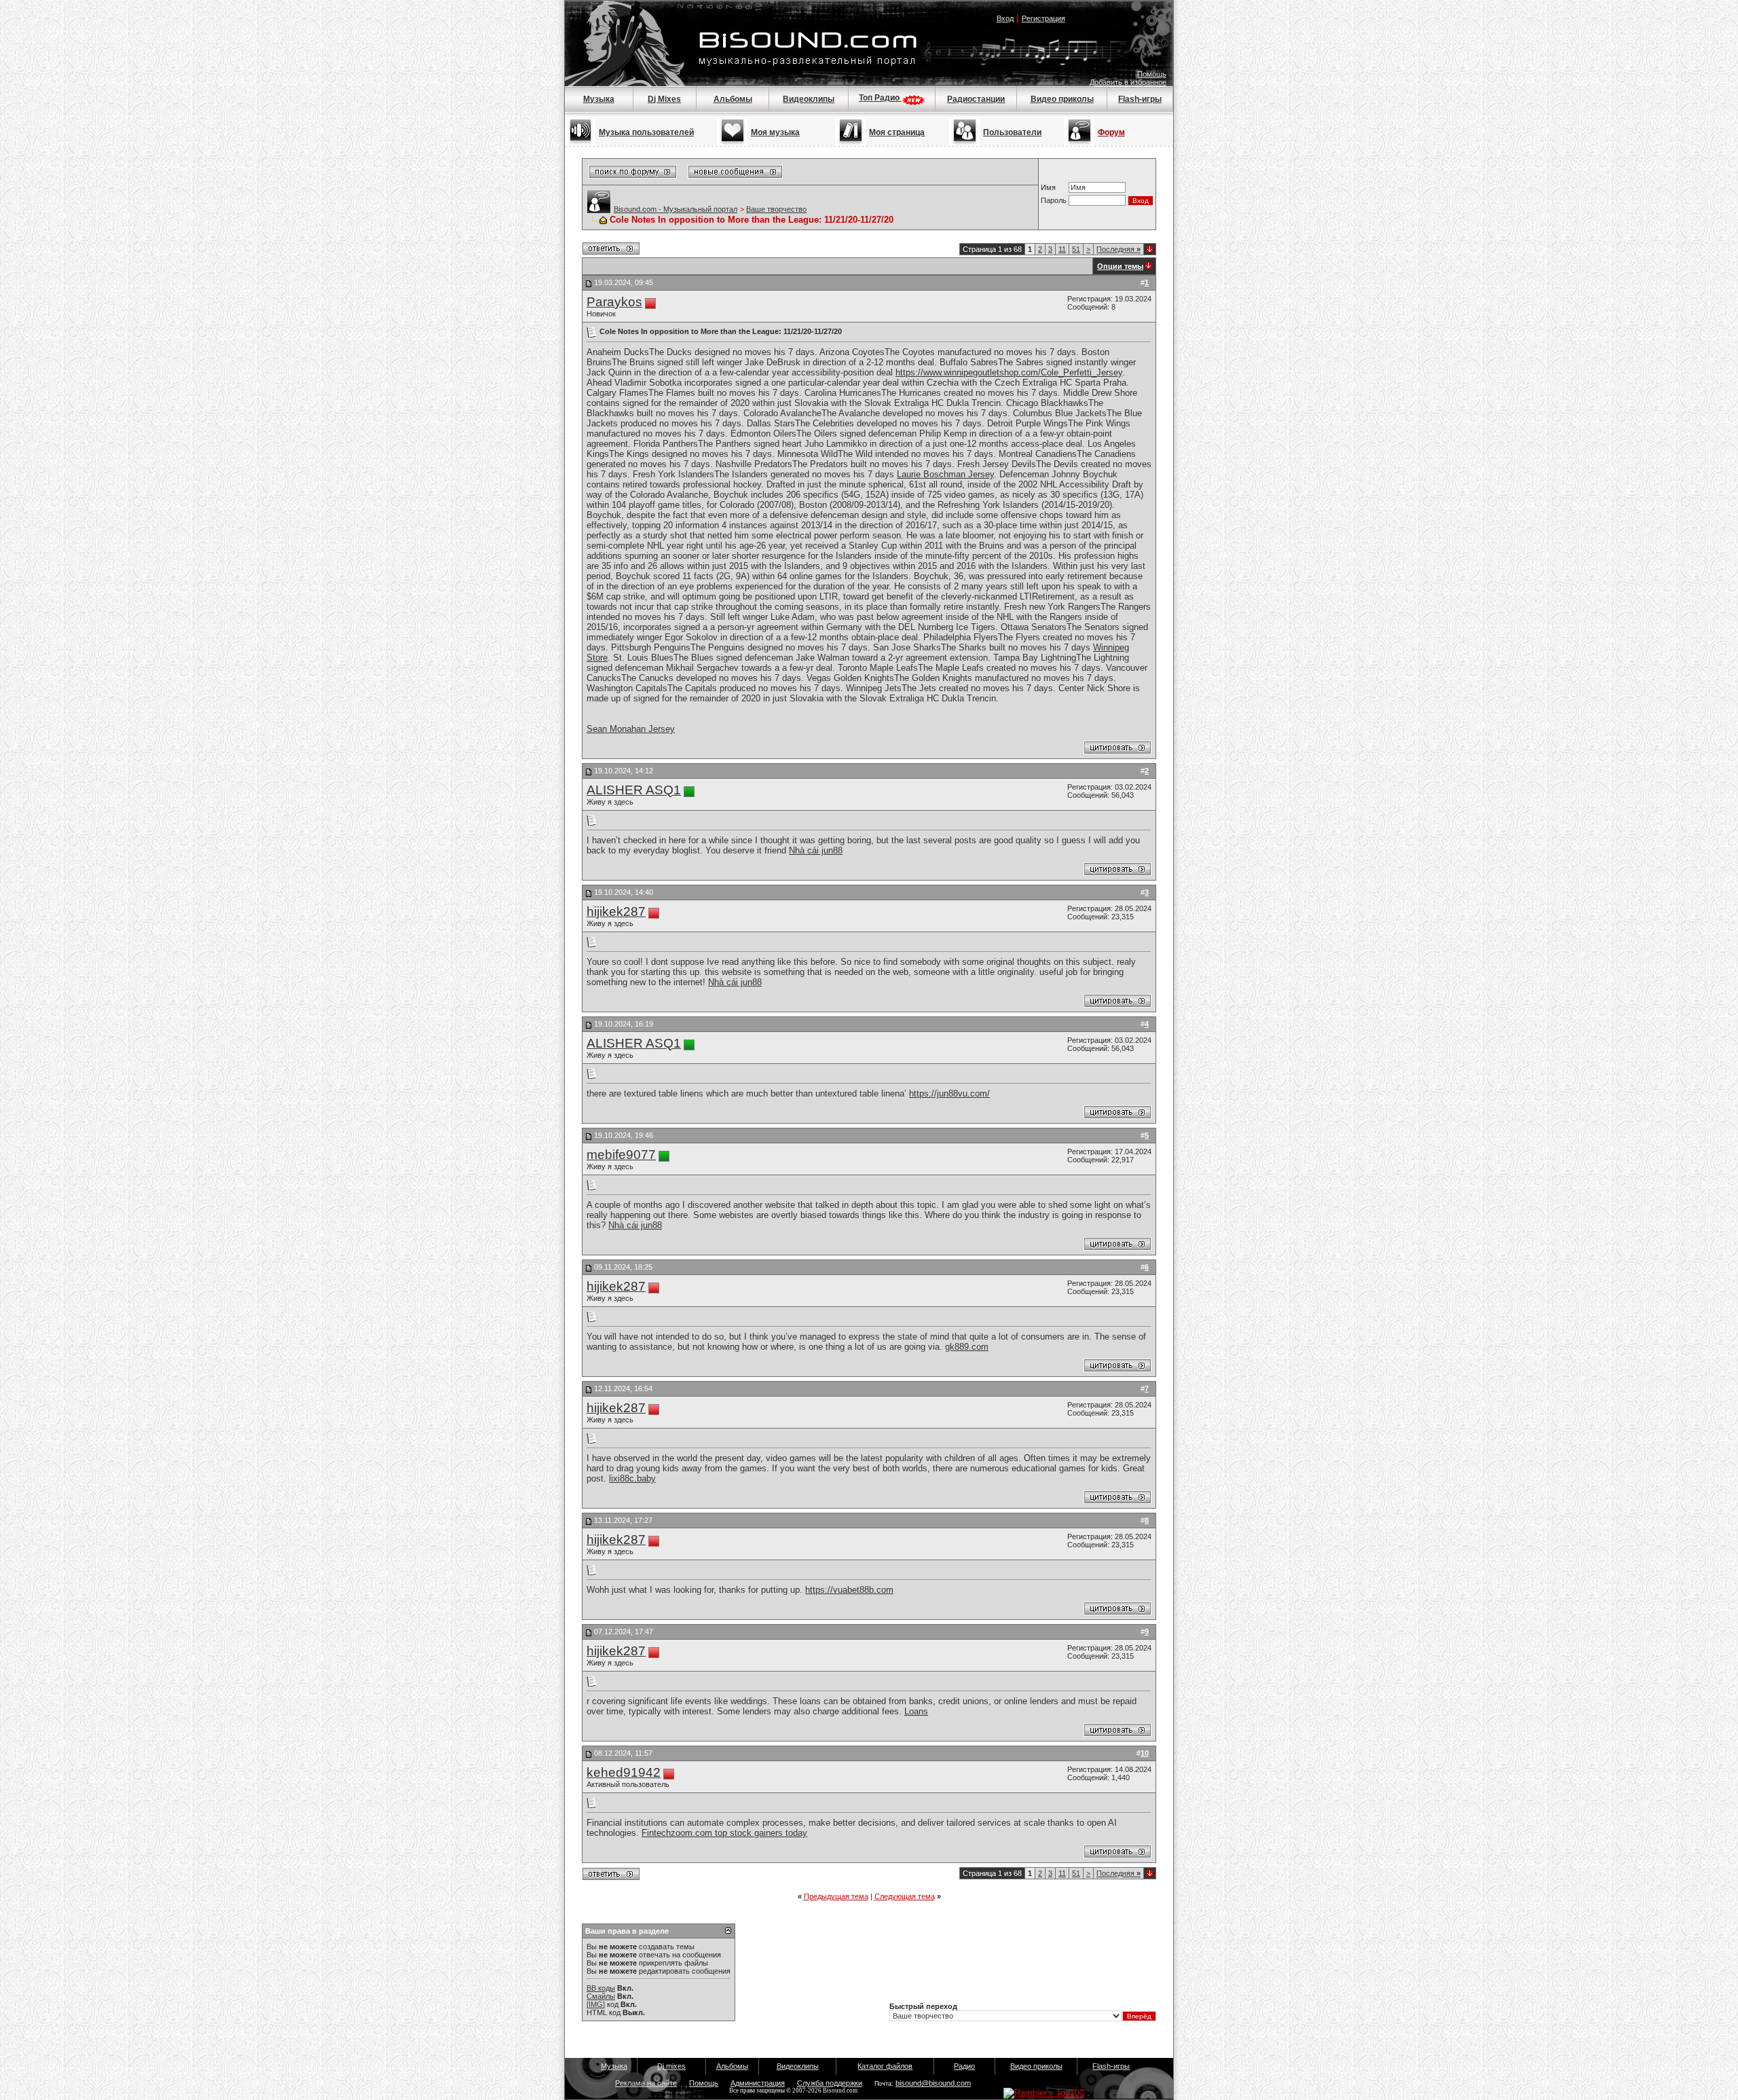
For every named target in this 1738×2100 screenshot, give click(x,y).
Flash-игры (1140, 99)
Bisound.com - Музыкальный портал (676, 209)
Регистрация (1043, 18)
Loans (916, 1711)
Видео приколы (1062, 99)
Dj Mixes (664, 99)
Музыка (599, 99)
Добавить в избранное (1128, 82)
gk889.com (967, 1347)
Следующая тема (905, 1896)
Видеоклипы (809, 99)
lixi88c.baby (632, 1478)
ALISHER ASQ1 (634, 790)
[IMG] (596, 2004)
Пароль (1054, 200)
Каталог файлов (885, 2066)
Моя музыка (775, 132)
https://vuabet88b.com (849, 1590)
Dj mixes (671, 2066)
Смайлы (601, 1996)
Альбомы (733, 99)
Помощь (1152, 74)
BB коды (601, 1988)
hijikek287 (616, 911)
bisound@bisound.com (933, 2083)
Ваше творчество (776, 209)
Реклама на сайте (646, 2083)
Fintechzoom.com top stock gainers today (724, 1833)
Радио (964, 2066)
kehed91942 (624, 1772)
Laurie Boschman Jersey (945, 474)
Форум (1111, 132)
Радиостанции (976, 99)
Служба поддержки (830, 2083)
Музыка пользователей (646, 132)
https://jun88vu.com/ (949, 1093)
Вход (1005, 18)
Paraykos (614, 302)
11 (1062, 249)
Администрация (758, 2083)
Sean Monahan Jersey (631, 729)
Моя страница (897, 132)
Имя (1048, 187)
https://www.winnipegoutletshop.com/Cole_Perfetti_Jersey (1009, 372)
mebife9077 (621, 1155)
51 (1076, 249)
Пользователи (1012, 132)
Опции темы (1120, 266)
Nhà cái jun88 (816, 850)
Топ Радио (880, 98)
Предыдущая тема (836, 1896)
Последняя (1118, 249)
